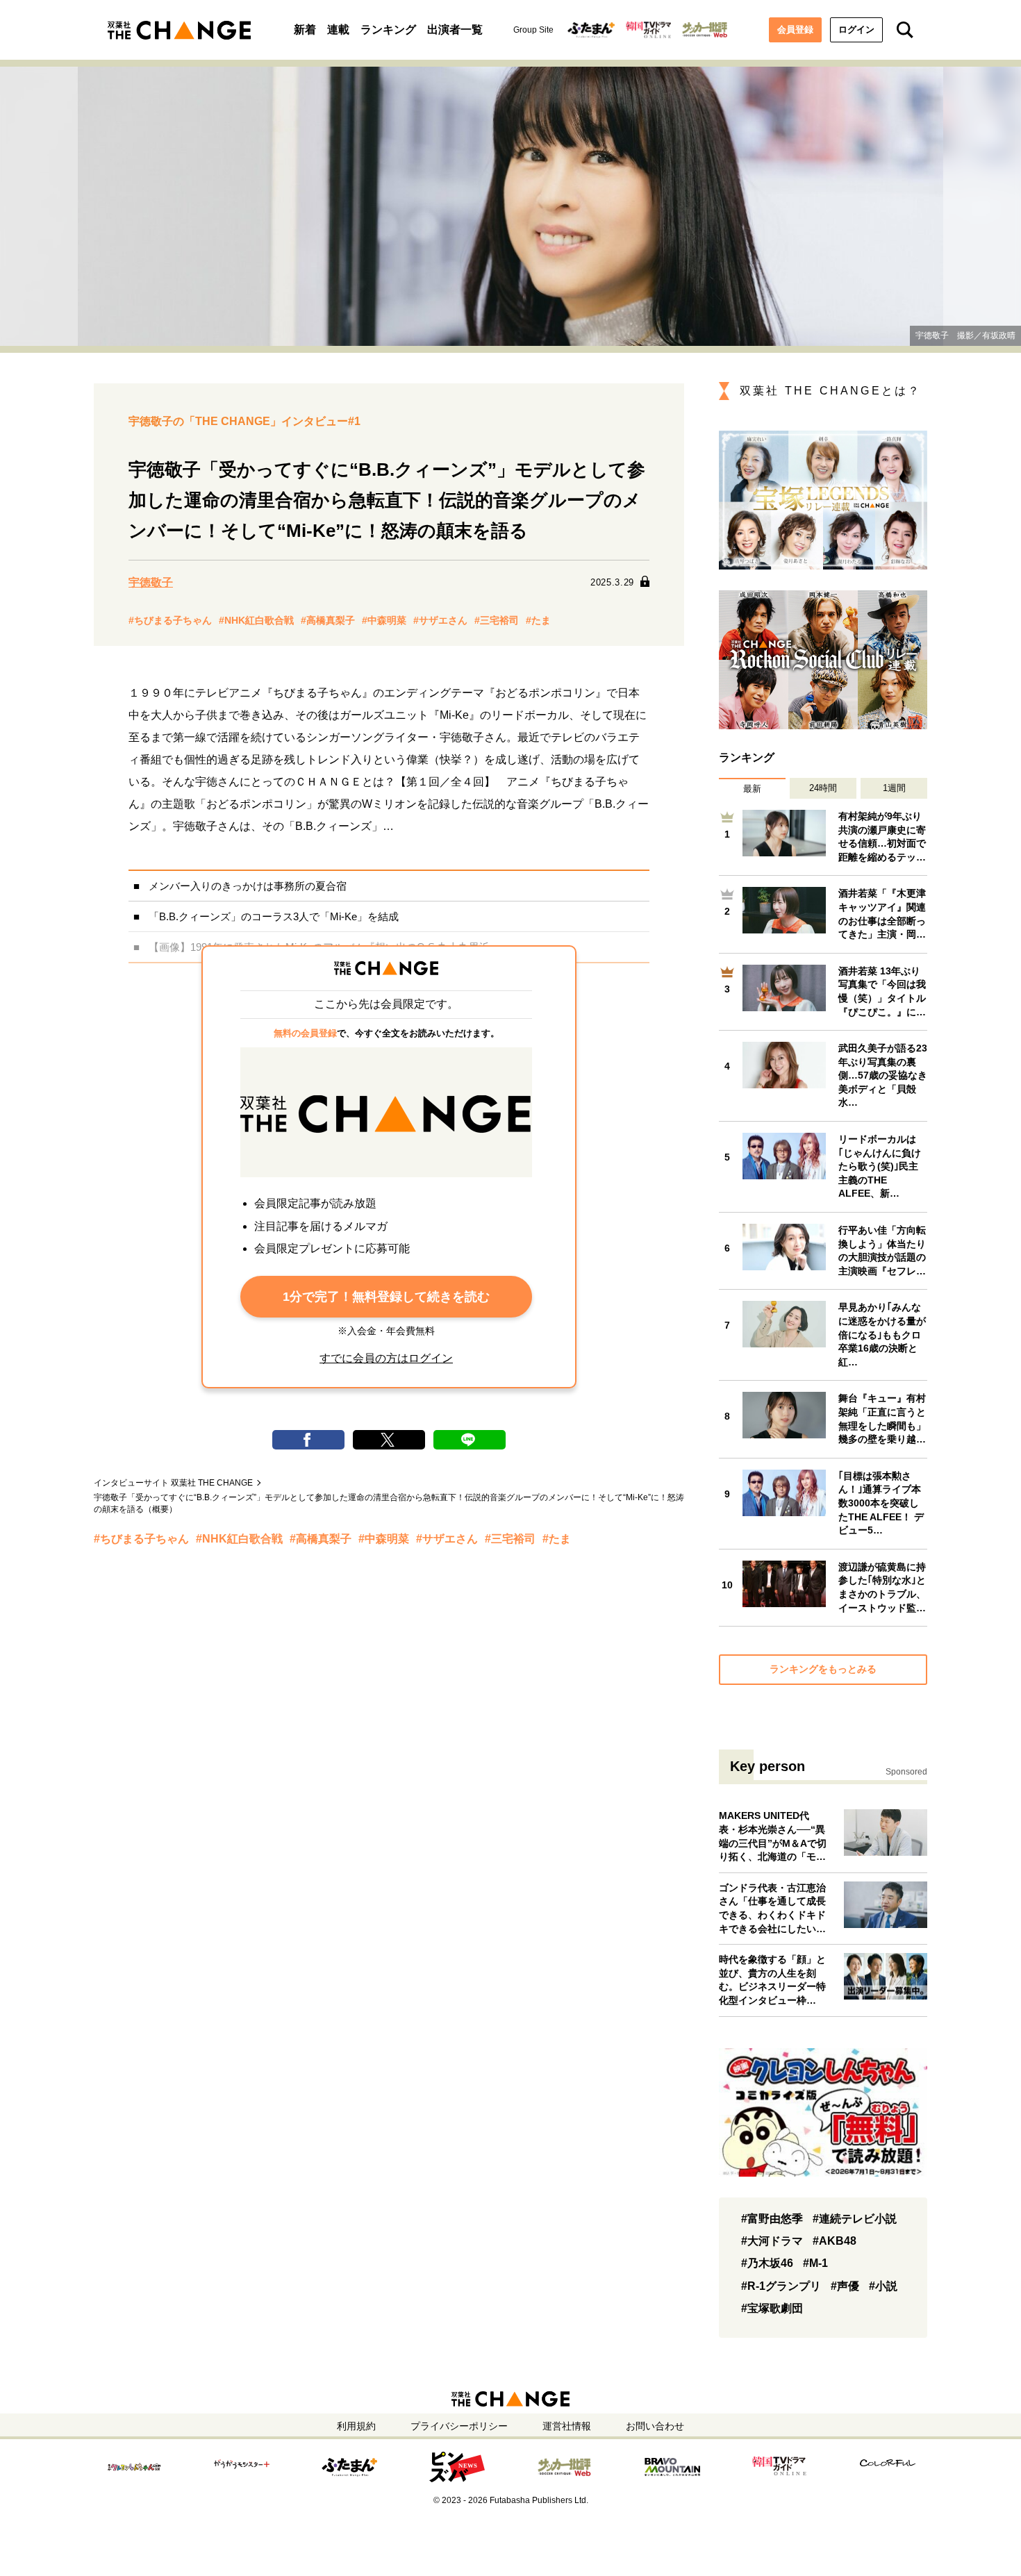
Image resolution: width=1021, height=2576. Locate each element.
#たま (538, 620)
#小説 (883, 2286)
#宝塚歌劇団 (772, 2308)
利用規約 (356, 2426)
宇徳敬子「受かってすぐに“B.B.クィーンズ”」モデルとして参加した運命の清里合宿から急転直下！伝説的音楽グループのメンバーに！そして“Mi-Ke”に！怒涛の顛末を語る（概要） (389, 1503)
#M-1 (815, 2263)
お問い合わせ (655, 2426)
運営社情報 (567, 2426)
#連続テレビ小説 (855, 2219)
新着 (305, 30)
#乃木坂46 (767, 2263)
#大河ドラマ (772, 2241)
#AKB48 (835, 2241)
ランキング (388, 30)
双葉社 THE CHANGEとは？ (830, 391)
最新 (752, 789)
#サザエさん (440, 620)
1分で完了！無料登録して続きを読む (386, 1297)
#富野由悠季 (772, 2219)
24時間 (823, 788)
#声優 (845, 2286)
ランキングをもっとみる (823, 1669)
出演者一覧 (455, 30)
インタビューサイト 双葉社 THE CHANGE (173, 1483)
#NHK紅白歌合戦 (256, 620)
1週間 (894, 788)
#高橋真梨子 (328, 620)
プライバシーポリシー (459, 2426)
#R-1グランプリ (781, 2286)
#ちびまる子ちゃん (170, 620)
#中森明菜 (384, 620)
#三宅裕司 (497, 620)
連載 (338, 30)
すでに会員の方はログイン (386, 1358)
